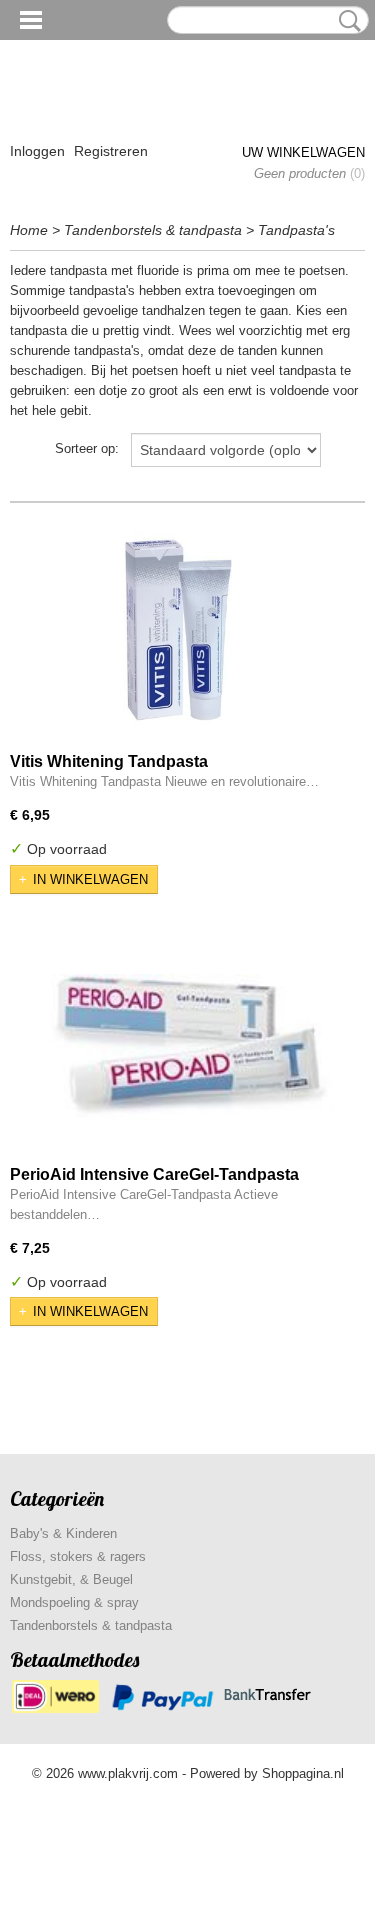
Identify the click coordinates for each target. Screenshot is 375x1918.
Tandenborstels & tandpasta (153, 230)
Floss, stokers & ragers (78, 1556)
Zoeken (346, 21)
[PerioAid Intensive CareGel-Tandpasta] (187, 1047)
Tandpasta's (296, 230)
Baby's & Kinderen (63, 1533)
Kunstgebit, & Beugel (71, 1579)
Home (29, 230)
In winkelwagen (90, 879)
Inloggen (37, 151)
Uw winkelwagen (303, 152)
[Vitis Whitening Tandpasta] (180, 634)
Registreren (111, 151)
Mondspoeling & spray (74, 1602)
